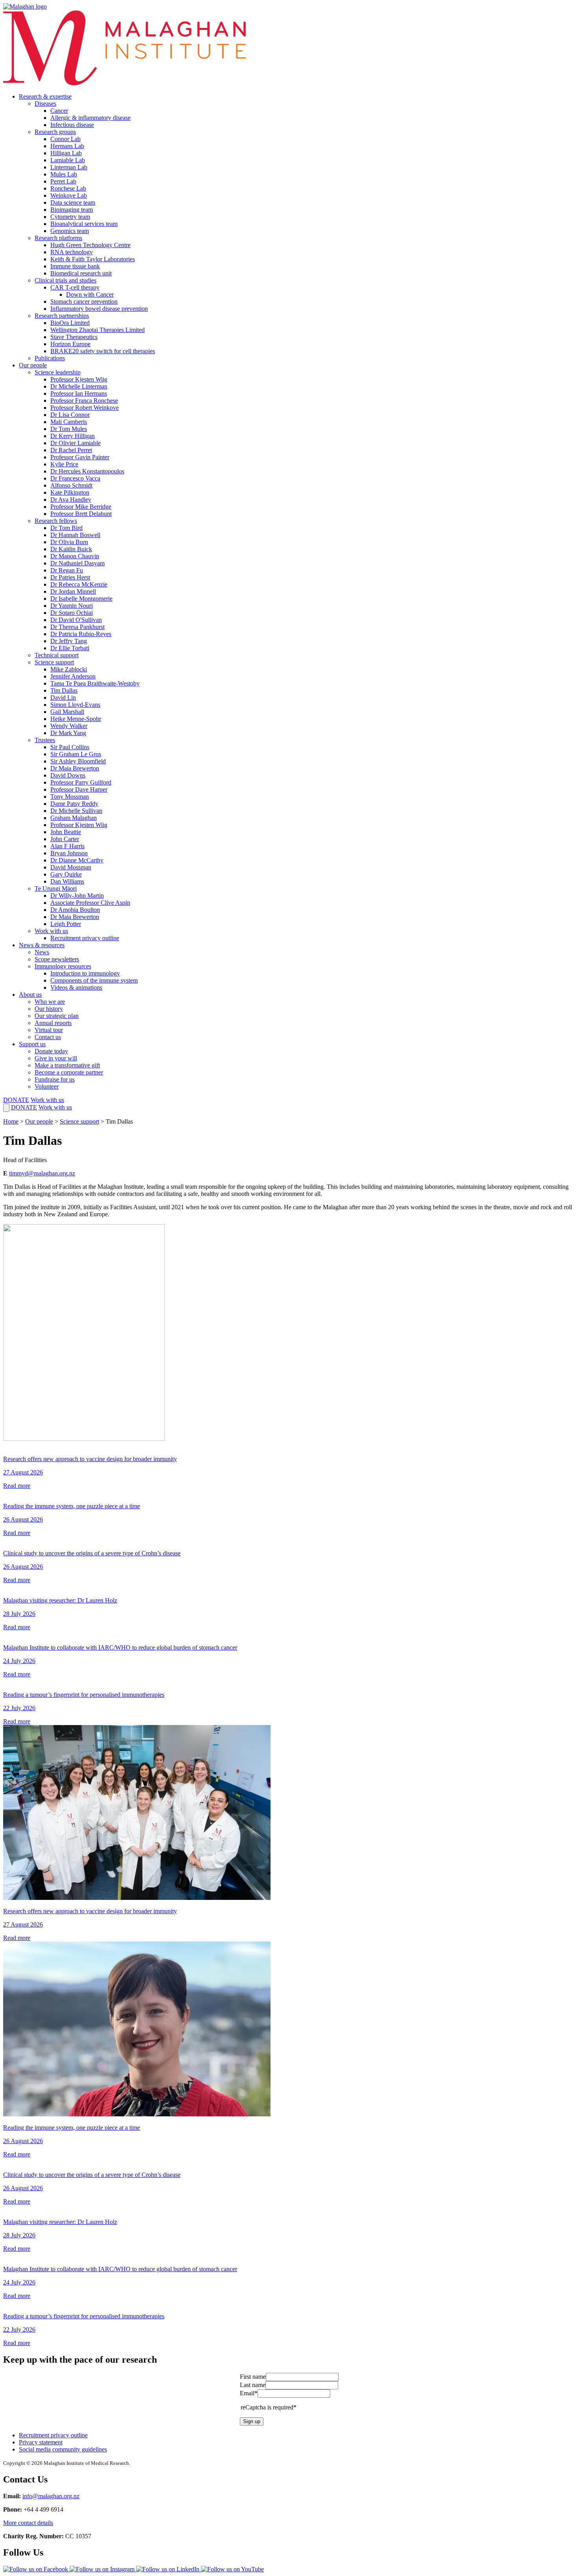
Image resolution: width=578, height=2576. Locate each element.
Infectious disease (72, 125)
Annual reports (53, 1023)
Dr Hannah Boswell (75, 535)
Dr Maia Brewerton (75, 768)
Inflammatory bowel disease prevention (99, 309)
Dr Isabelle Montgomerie (81, 599)
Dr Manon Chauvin (75, 556)
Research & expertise (45, 96)
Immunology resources (63, 966)
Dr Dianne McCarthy (77, 860)
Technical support (57, 655)
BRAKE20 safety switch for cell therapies (103, 351)
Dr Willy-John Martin (77, 896)
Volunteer (47, 1086)
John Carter (65, 839)
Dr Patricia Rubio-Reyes (81, 634)
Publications (50, 358)
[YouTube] (232, 2569)
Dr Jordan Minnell (73, 591)
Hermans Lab (67, 146)
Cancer (59, 111)
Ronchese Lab (68, 188)
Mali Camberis (69, 422)
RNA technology (72, 252)
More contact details (28, 2523)
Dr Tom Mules (69, 429)
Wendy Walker (69, 726)
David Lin (63, 698)
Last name (253, 2385)
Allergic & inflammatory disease (90, 118)
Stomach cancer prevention (84, 302)
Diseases (45, 104)
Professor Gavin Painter (80, 457)
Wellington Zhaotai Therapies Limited (98, 330)
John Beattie (66, 832)
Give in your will (56, 1058)
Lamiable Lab (68, 160)
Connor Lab (65, 139)
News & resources (42, 945)
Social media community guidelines (63, 2449)
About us (30, 995)
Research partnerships (62, 316)
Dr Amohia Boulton (75, 910)
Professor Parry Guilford (81, 782)
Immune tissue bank (75, 266)
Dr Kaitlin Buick (71, 549)
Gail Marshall (67, 712)
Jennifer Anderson (73, 676)
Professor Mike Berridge (81, 507)
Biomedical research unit (81, 273)
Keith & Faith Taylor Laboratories (93, 259)
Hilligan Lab (66, 153)
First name (253, 2377)
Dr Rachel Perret (71, 450)
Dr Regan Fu (67, 570)
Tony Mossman (70, 797)
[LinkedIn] (168, 2569)
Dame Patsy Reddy (74, 804)
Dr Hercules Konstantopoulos (87, 471)
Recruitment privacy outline (85, 938)
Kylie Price (64, 464)
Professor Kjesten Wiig (79, 379)
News (42, 952)
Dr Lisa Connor (70, 415)
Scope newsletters (57, 959)
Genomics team (70, 231)
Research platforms (58, 238)
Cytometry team (70, 217)
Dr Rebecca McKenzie (79, 584)
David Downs (68, 775)
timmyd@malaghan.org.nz (42, 1173)
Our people (33, 365)
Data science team (73, 203)
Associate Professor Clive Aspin (90, 903)
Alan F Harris (67, 846)
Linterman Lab (69, 167)
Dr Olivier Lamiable (75, 443)
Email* (249, 2393)
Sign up (252, 2421)
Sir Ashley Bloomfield (78, 761)
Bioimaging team (72, 210)
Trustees (45, 740)
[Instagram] (103, 2569)
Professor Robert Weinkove (85, 408)
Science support (54, 662)
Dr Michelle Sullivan (76, 811)
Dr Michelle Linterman (79, 386)
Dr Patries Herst (70, 577)
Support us (32, 1044)
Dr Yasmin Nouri (72, 606)
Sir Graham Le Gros (76, 754)
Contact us (48, 1037)
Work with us (51, 931)
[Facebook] (36, 2569)
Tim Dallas (64, 690)
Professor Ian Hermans (79, 393)
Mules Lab (64, 174)
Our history (49, 1009)
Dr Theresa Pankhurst (77, 627)
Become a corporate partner (69, 1072)
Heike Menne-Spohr (76, 719)
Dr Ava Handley (71, 500)
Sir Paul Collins (70, 747)
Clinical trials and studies (65, 280)
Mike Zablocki (69, 669)
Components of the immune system (94, 980)
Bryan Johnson (69, 853)
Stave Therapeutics (74, 337)
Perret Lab (63, 181)
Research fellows (56, 521)
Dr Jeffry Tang (69, 641)
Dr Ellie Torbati (70, 648)
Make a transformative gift (67, 1065)
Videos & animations (76, 987)
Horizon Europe (70, 344)
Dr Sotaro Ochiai (72, 613)
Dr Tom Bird (66, 528)
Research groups (55, 132)
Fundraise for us (55, 1079)
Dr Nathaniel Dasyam (77, 563)
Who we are (50, 1002)
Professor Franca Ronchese (84, 401)
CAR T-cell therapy (75, 287)
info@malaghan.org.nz (51, 2496)
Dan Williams (67, 881)
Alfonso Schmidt (71, 485)
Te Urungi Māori (56, 888)
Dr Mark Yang (68, 733)
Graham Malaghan (74, 818)
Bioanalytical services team (84, 224)
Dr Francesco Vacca (75, 478)
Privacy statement (41, 2442)
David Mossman (71, 867)
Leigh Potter (66, 924)
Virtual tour (49, 1030)
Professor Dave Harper (79, 789)
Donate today (51, 1051)
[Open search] (6, 1108)
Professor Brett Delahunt (81, 514)
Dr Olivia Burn (69, 542)
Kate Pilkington (70, 492)
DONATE (16, 1100)
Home (11, 1121)
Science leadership (58, 372)
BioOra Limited (70, 323)
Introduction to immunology (85, 973)
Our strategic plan (57, 1016)
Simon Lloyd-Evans (75, 705)
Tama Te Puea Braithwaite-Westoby (95, 683)
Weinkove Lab (69, 195)
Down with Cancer (90, 294)
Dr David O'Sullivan (76, 620)
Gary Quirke (66, 874)
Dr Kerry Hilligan (73, 436)
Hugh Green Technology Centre (90, 245)
